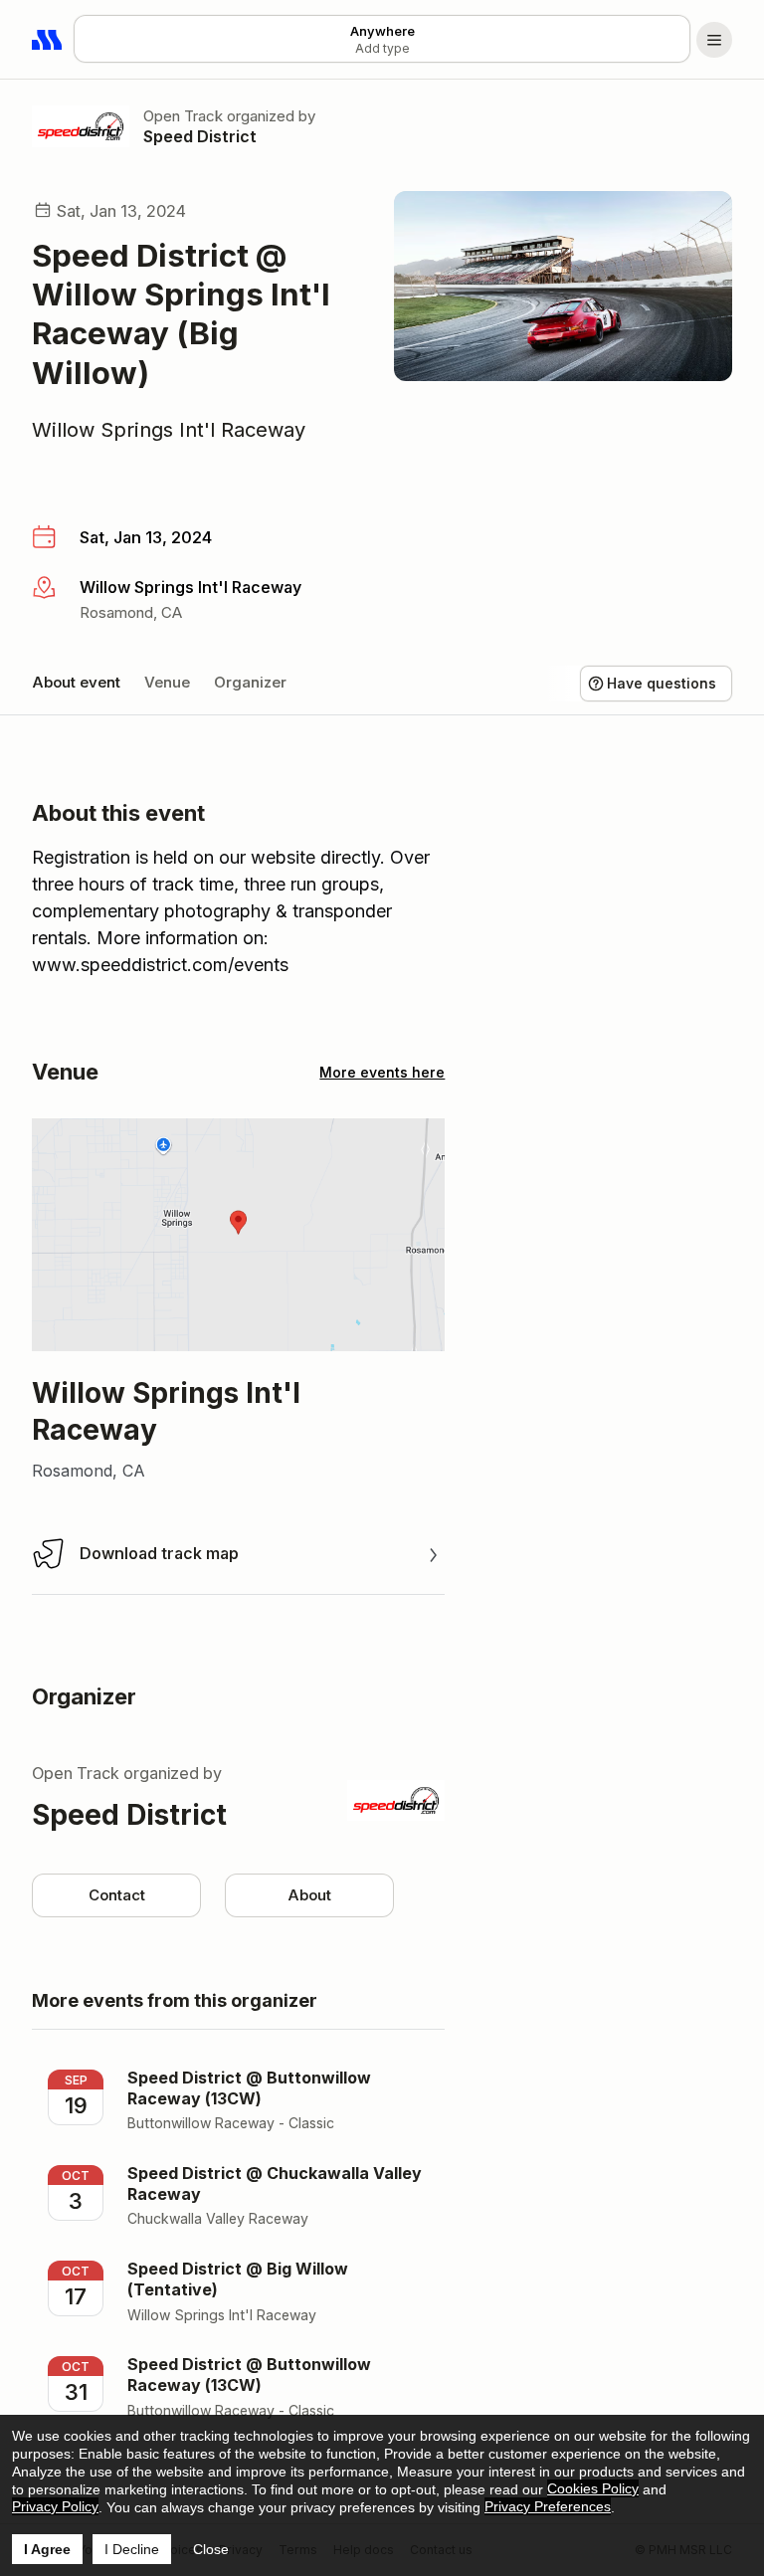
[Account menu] (714, 40)
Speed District (200, 136)
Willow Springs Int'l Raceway (169, 430)
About (309, 1895)
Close (211, 2549)
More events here (382, 1072)
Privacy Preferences (548, 2506)
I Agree (47, 2549)
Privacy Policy (55, 2506)
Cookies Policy (593, 2488)
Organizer (250, 682)
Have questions (662, 683)
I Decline (132, 2549)
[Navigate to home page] (48, 40)
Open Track (183, 116)
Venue (167, 682)
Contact (117, 1895)
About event (76, 682)
